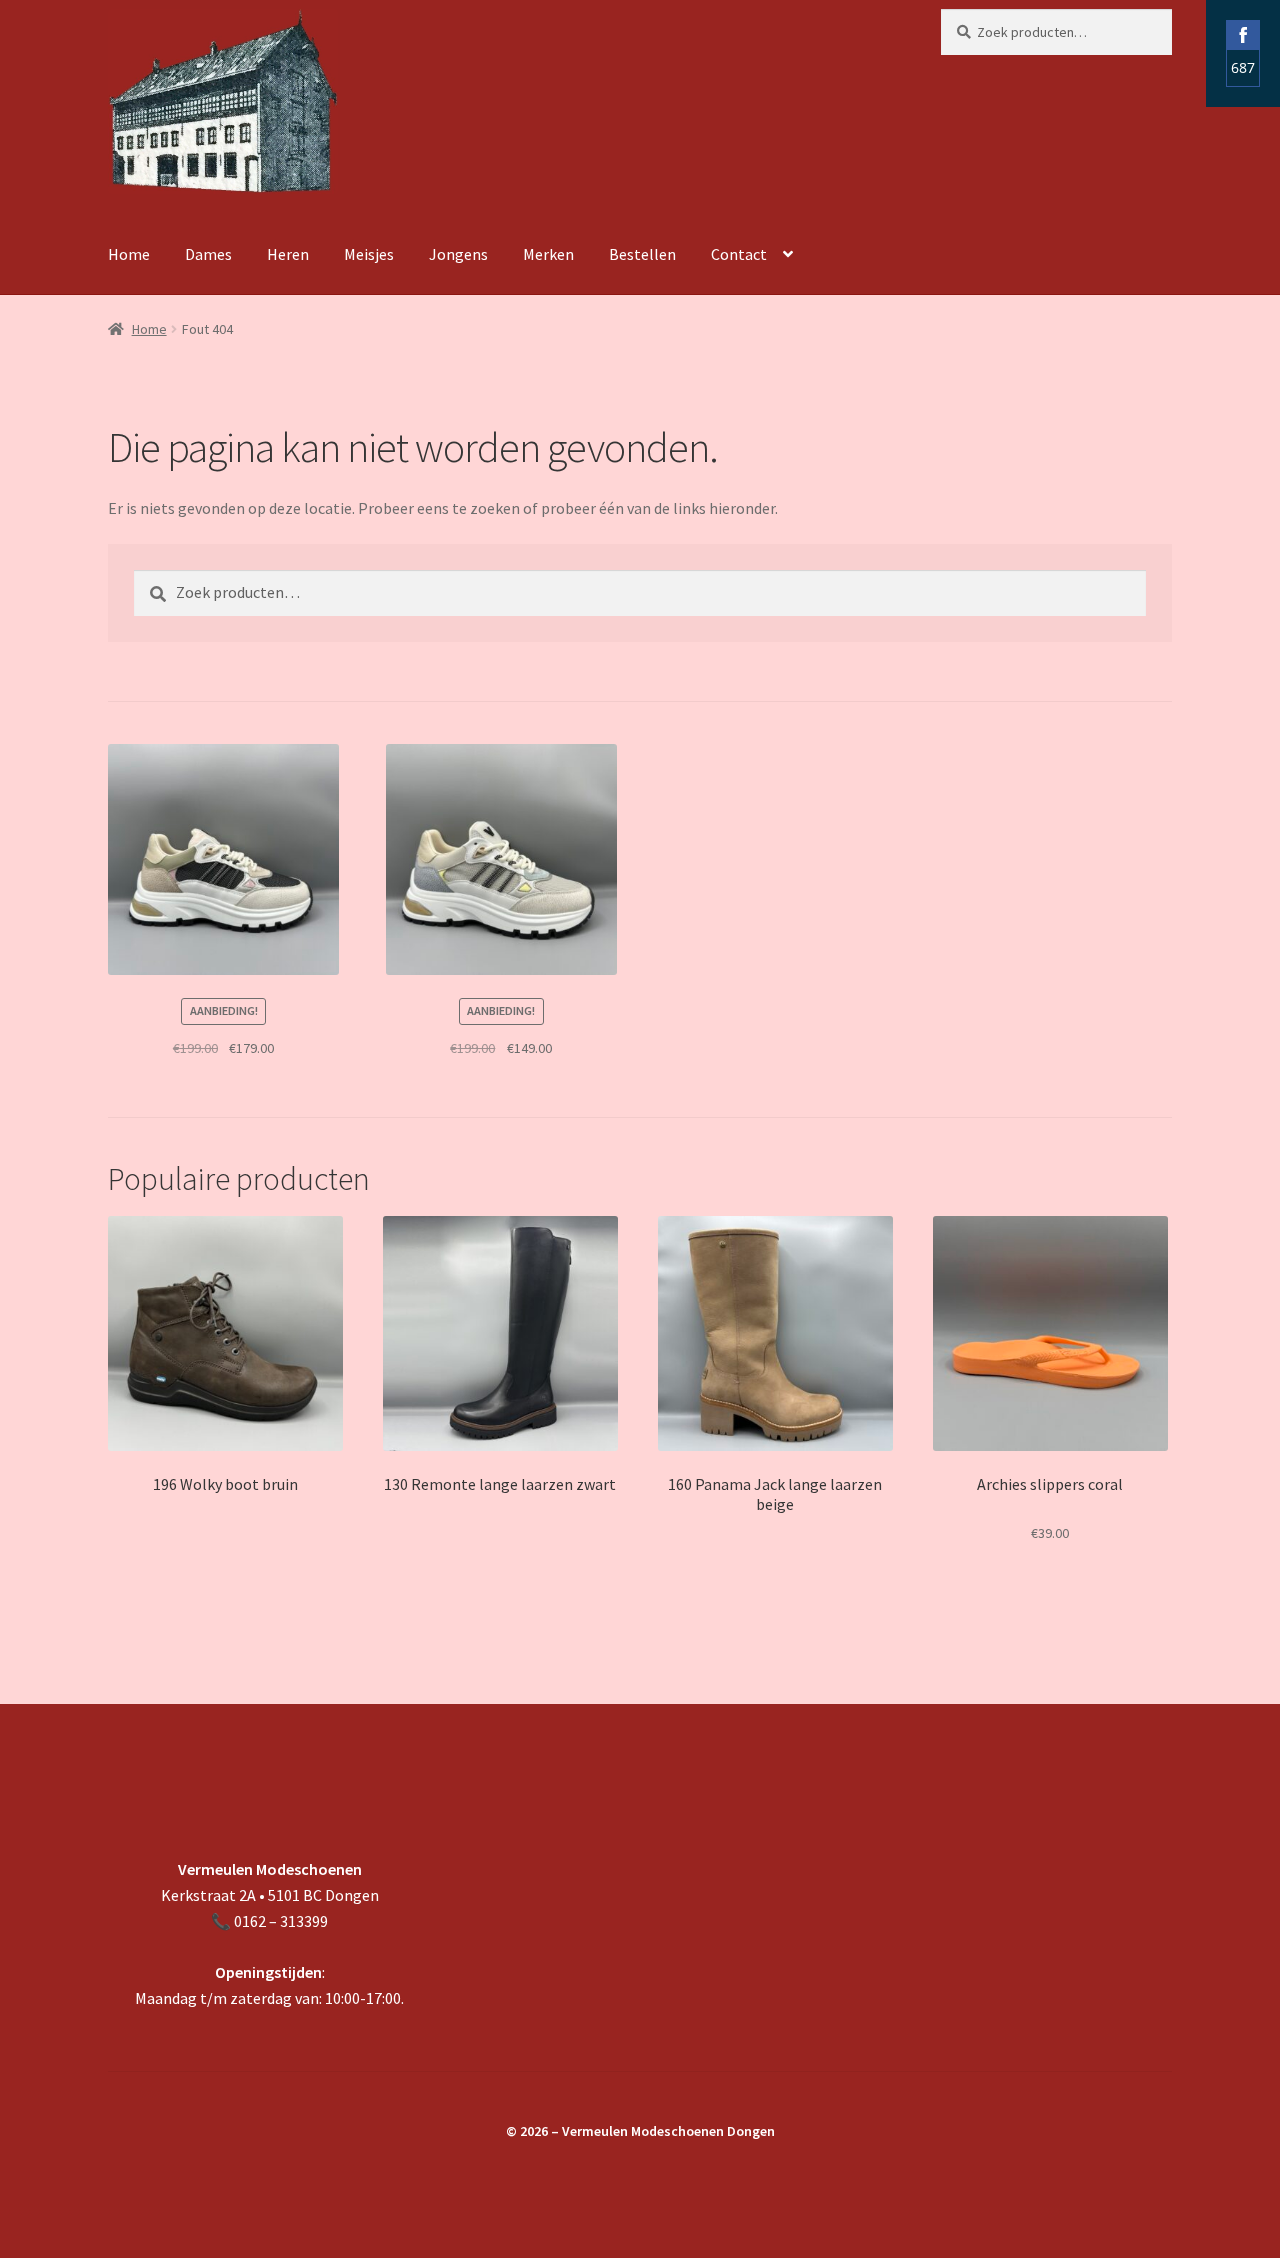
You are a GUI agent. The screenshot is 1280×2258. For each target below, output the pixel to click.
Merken (548, 254)
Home (129, 254)
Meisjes (369, 254)
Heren (288, 254)
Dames (208, 254)
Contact (739, 254)
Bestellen (642, 254)
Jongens (458, 254)
